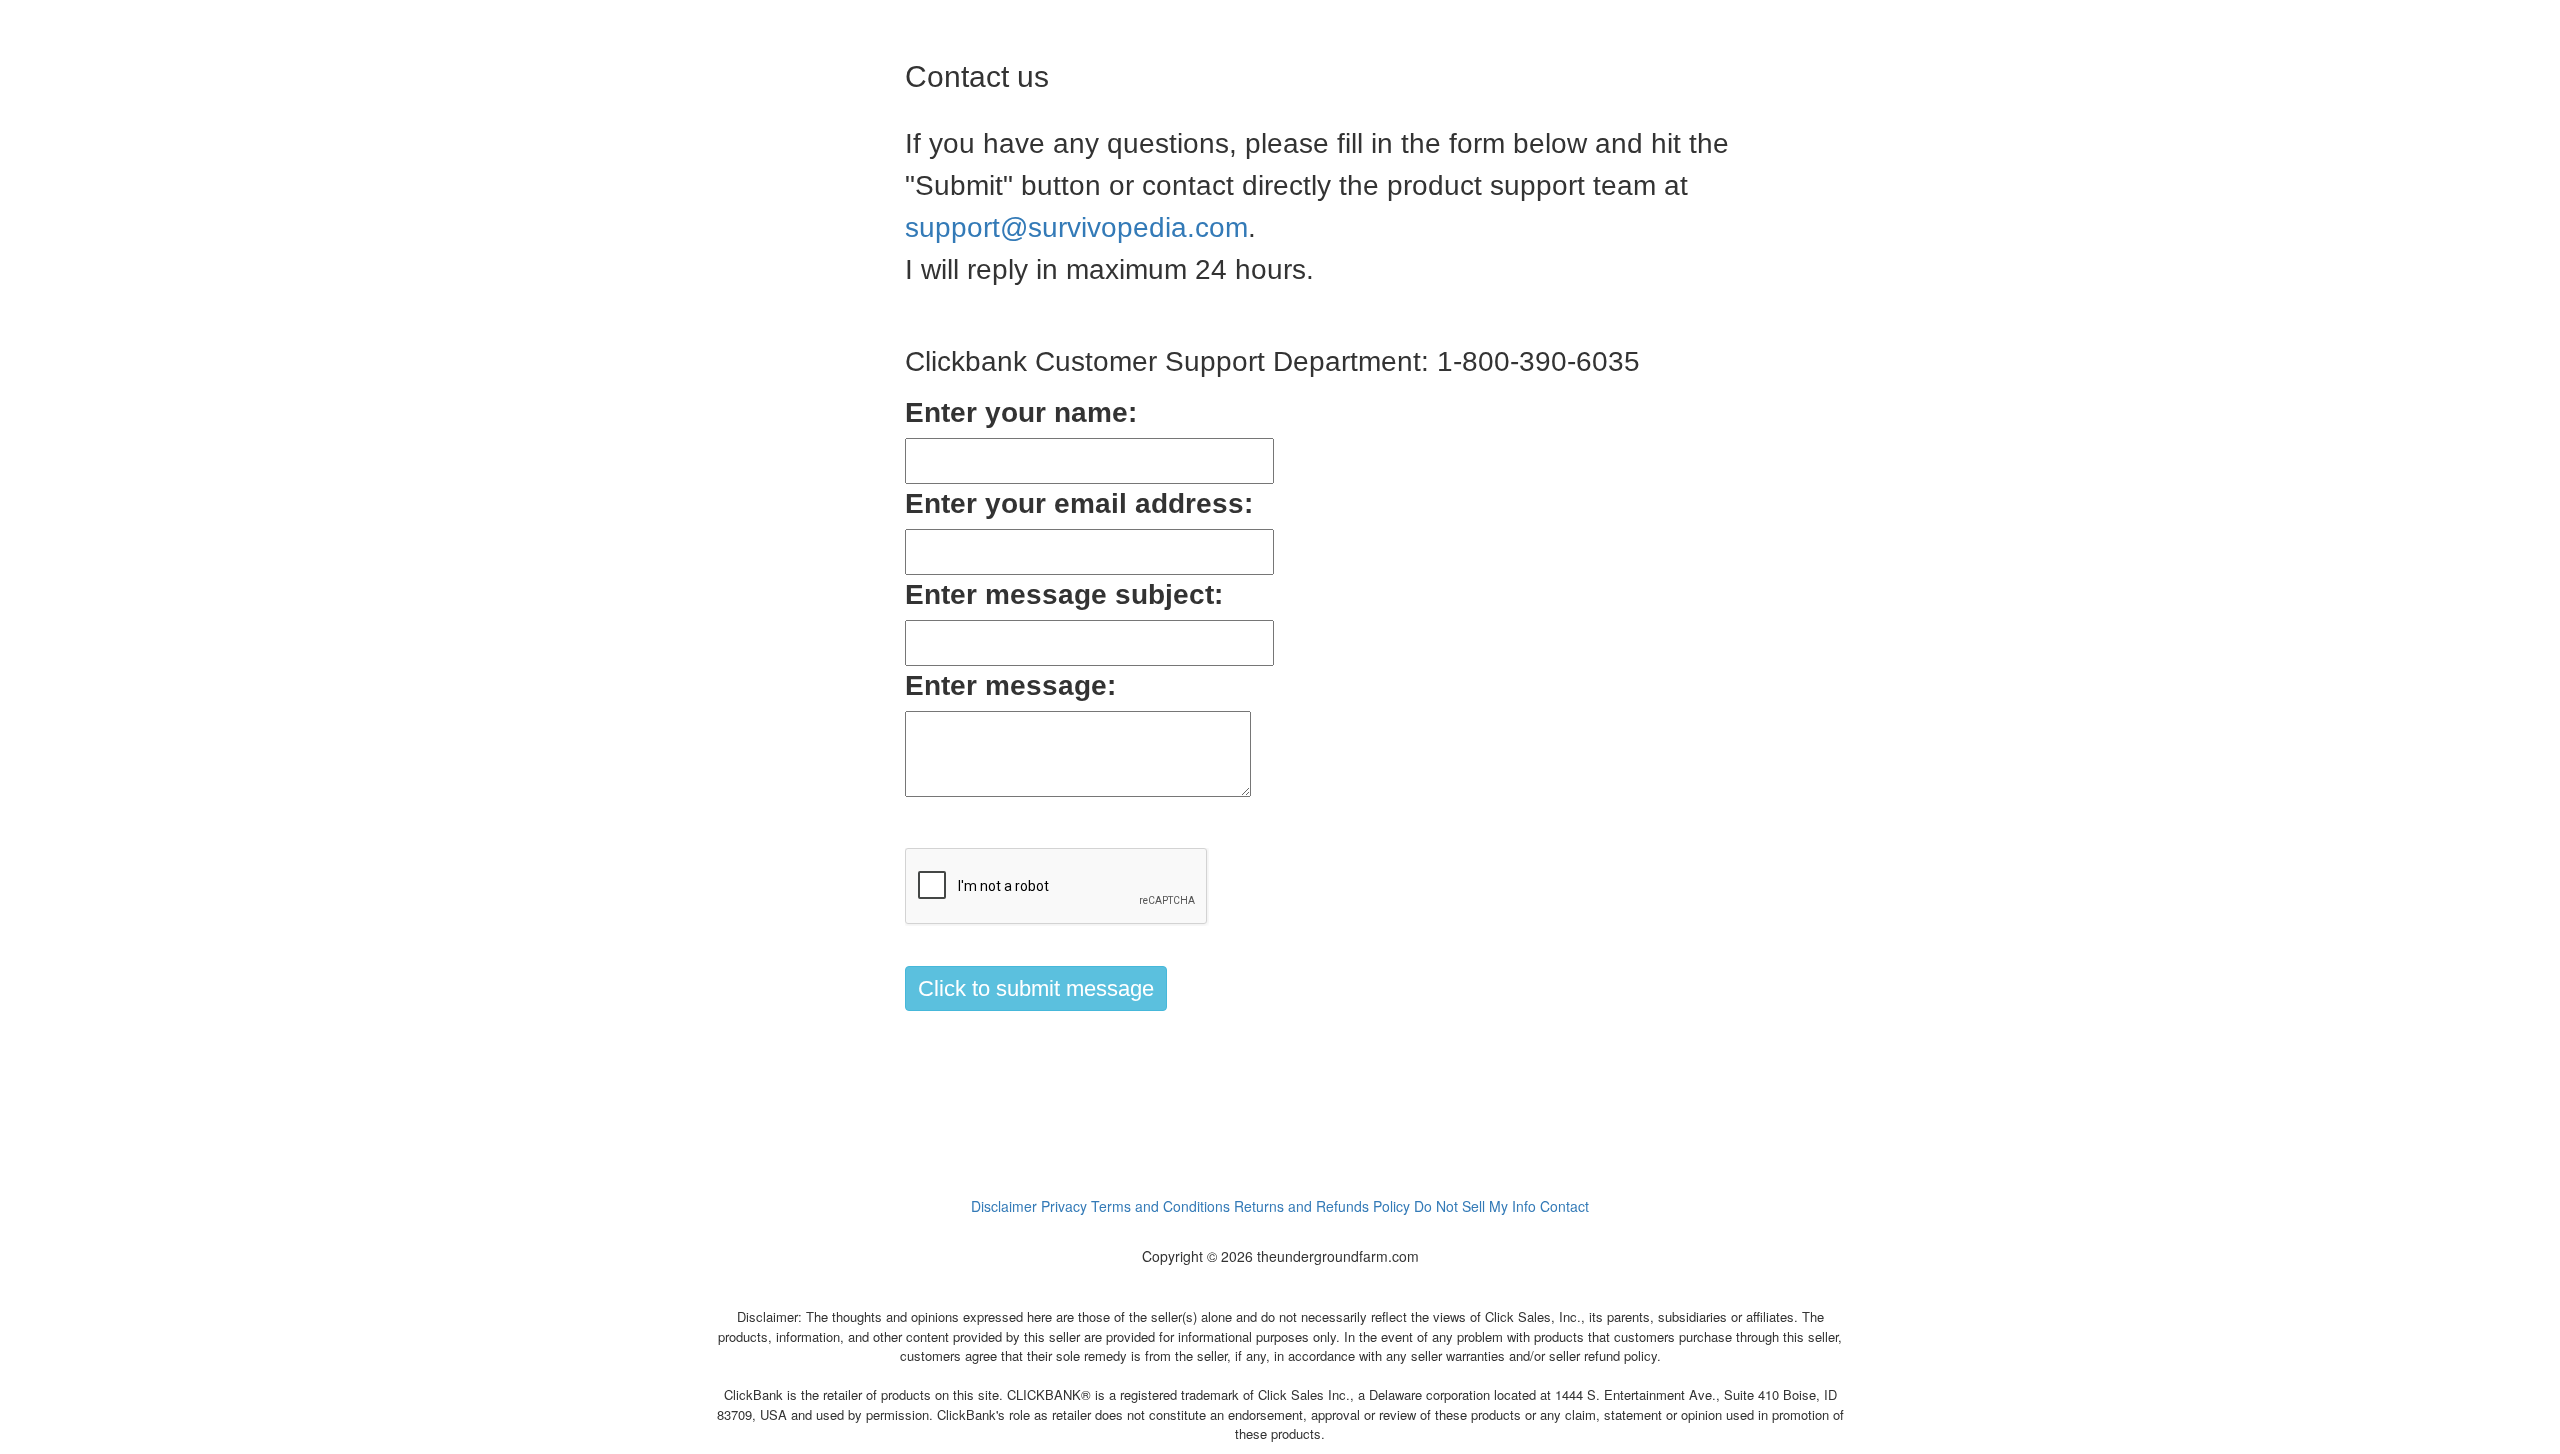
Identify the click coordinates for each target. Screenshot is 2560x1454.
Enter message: (1010, 685)
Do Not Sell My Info (1475, 1206)
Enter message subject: (1064, 594)
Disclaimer (1004, 1206)
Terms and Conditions (1160, 1206)
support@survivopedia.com (1076, 227)
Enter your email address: (1079, 503)
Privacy (1064, 1206)
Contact (1564, 1206)
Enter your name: (1021, 412)
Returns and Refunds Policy (1322, 1206)
